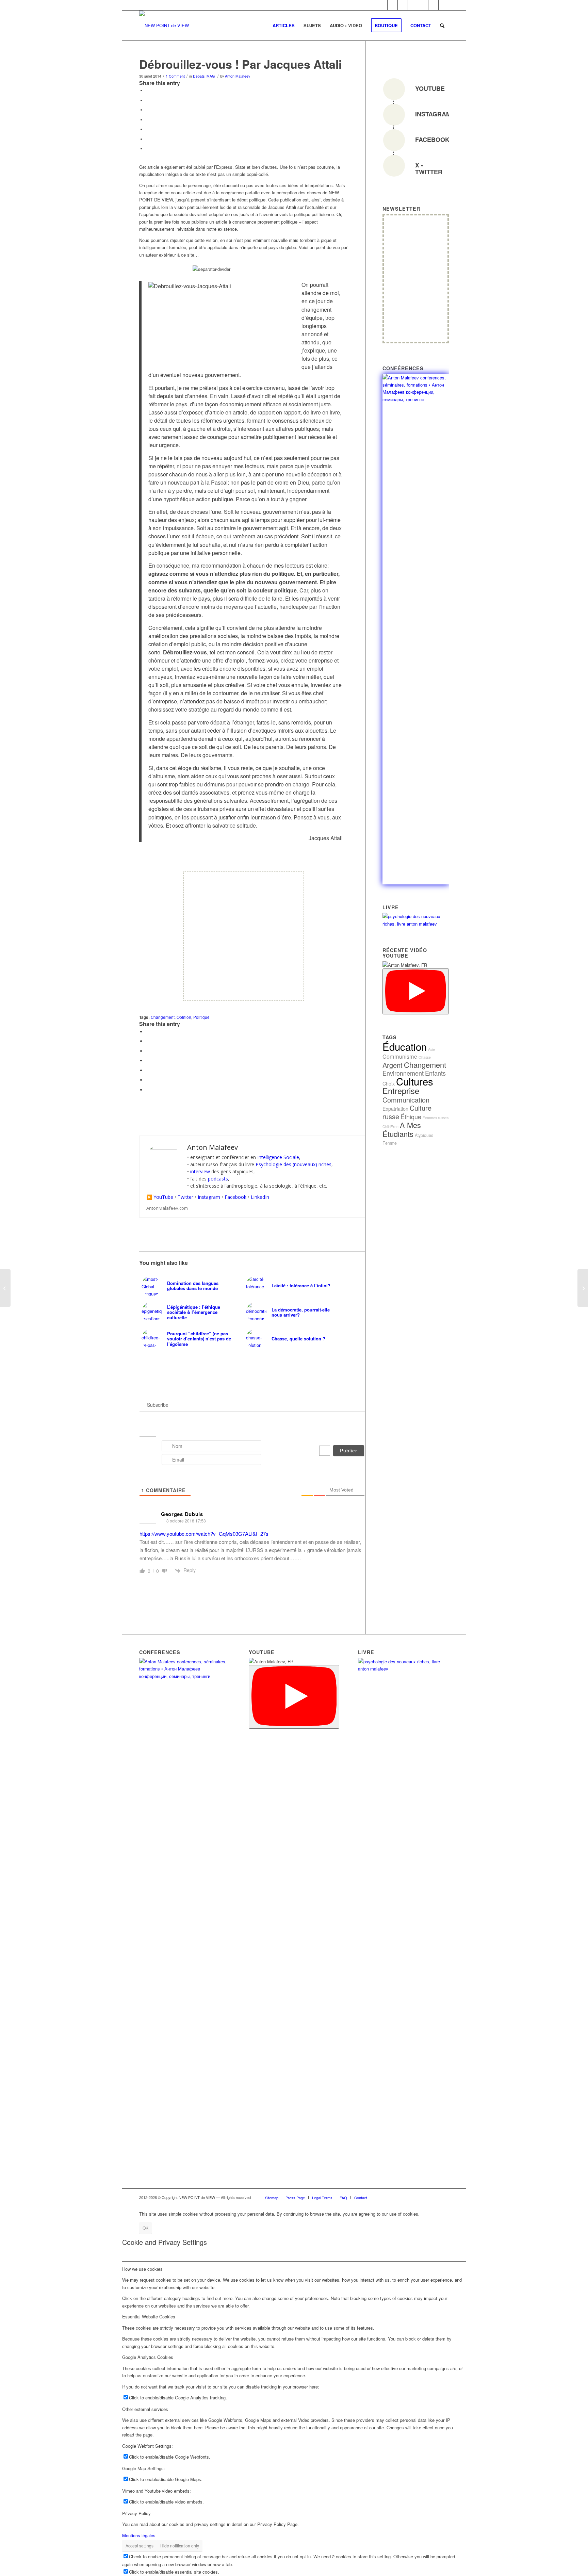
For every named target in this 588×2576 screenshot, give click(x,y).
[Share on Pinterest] (147, 119)
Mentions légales (139, 2535)
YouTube (163, 1197)
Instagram (209, 1197)
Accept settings (140, 2546)
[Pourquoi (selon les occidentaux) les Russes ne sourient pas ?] (583, 1288)
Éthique (411, 1116)
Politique (201, 1017)
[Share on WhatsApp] (147, 110)
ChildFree (390, 1127)
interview (200, 1171)
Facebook (235, 1197)
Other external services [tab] (145, 2409)
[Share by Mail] (147, 148)
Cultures (415, 1081)
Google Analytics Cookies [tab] (148, 2357)
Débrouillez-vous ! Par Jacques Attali (240, 64)
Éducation (405, 1046)
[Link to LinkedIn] (382, 5)
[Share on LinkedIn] (147, 129)
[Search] (442, 26)
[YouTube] (394, 89)
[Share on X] (147, 100)
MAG (211, 76)
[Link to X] (444, 5)
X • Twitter (429, 168)
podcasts (218, 1179)
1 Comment (175, 76)
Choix (389, 1083)
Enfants (435, 1073)
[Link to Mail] (433, 5)
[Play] (416, 991)
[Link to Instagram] (423, 5)
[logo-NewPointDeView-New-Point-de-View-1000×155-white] (164, 26)
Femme (390, 1143)
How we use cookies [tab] (142, 2269)
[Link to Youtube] (413, 5)
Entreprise (401, 1091)
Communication (406, 1100)
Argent (393, 1065)
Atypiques (424, 1135)
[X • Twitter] (394, 166)
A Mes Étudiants (402, 1129)
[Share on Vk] (147, 139)
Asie (431, 1049)
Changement (163, 1017)
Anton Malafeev (238, 76)
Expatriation (395, 1108)
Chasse (425, 1057)
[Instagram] (394, 115)
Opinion (184, 1017)
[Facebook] (394, 140)
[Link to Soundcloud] (403, 5)
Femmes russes (436, 1118)
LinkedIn (260, 1197)
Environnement (403, 1073)
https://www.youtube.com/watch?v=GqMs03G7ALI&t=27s (204, 1534)
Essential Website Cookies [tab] (149, 2317)
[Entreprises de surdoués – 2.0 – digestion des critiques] (5, 1288)
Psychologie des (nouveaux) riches (293, 1164)
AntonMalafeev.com (167, 1208)
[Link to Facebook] (393, 5)
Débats (199, 76)
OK (145, 2228)
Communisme (400, 1056)
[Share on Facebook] (147, 90)
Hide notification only (180, 2546)
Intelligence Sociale (278, 1157)
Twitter (185, 1197)
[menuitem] (284, 26)
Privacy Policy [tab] (136, 2513)
